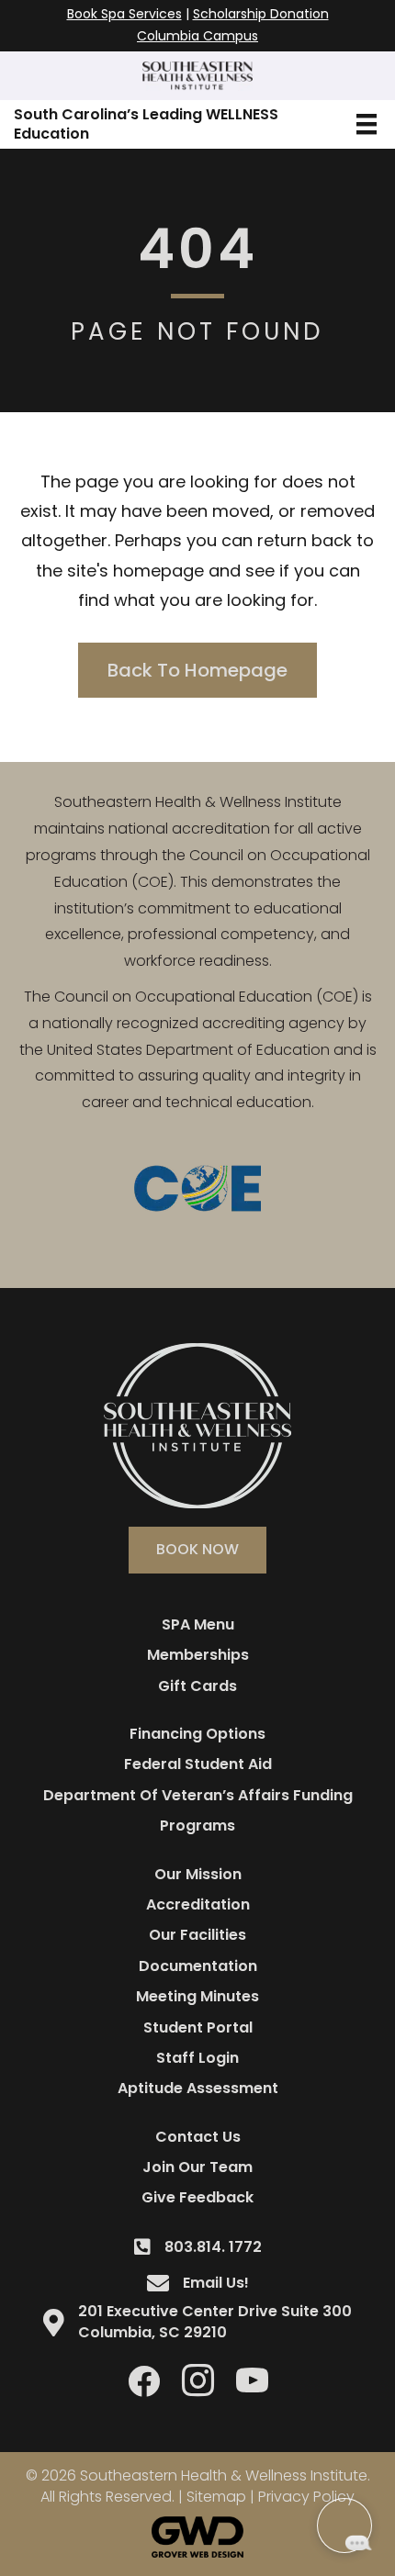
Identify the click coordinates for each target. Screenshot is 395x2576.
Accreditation (198, 1904)
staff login (197, 2058)
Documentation (198, 1966)
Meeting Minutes (197, 1996)
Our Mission (198, 1874)
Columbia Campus (197, 36)
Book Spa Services (124, 14)
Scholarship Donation (261, 14)
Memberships (198, 1655)
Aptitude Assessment (198, 2088)
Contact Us (198, 2137)
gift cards (197, 1686)
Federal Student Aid (198, 1764)
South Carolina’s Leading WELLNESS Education (146, 124)
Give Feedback (197, 2197)
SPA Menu (198, 1624)
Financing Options (197, 1734)
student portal (198, 2027)
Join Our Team (197, 2167)
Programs (197, 1826)
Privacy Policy (306, 2497)
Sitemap (216, 2497)
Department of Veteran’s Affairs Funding (198, 1795)
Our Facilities (197, 1935)
